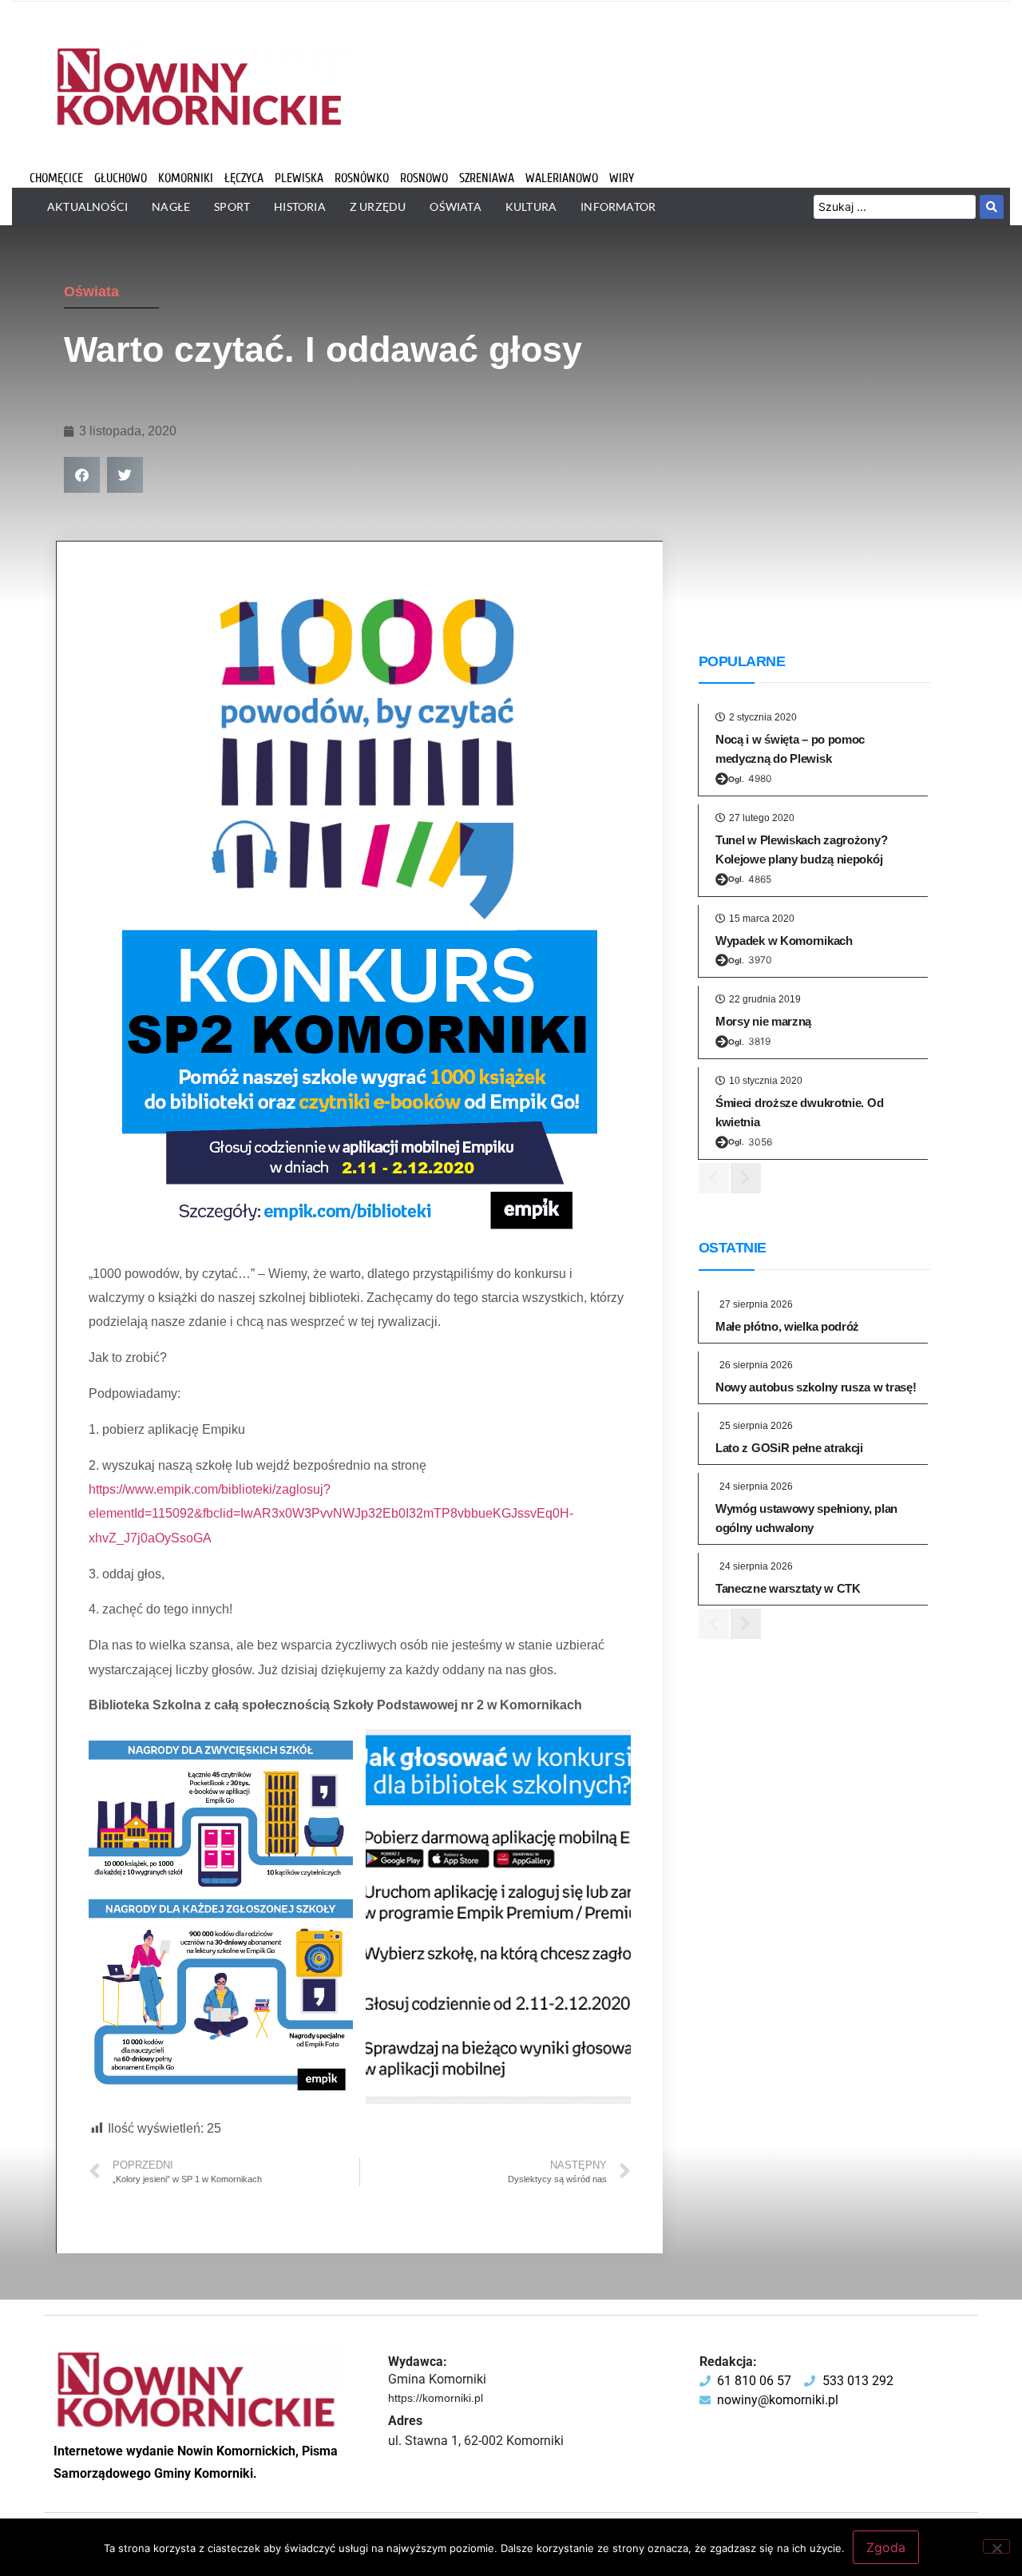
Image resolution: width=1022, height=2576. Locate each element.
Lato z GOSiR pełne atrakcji (789, 1448)
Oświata (91, 292)
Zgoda (886, 2547)
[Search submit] (992, 207)
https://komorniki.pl (436, 2398)
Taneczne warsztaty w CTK (788, 1588)
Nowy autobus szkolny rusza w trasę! (816, 1387)
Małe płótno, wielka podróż (787, 1326)
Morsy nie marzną (763, 1021)
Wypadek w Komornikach (784, 941)
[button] (82, 475)
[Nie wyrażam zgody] (996, 2546)
